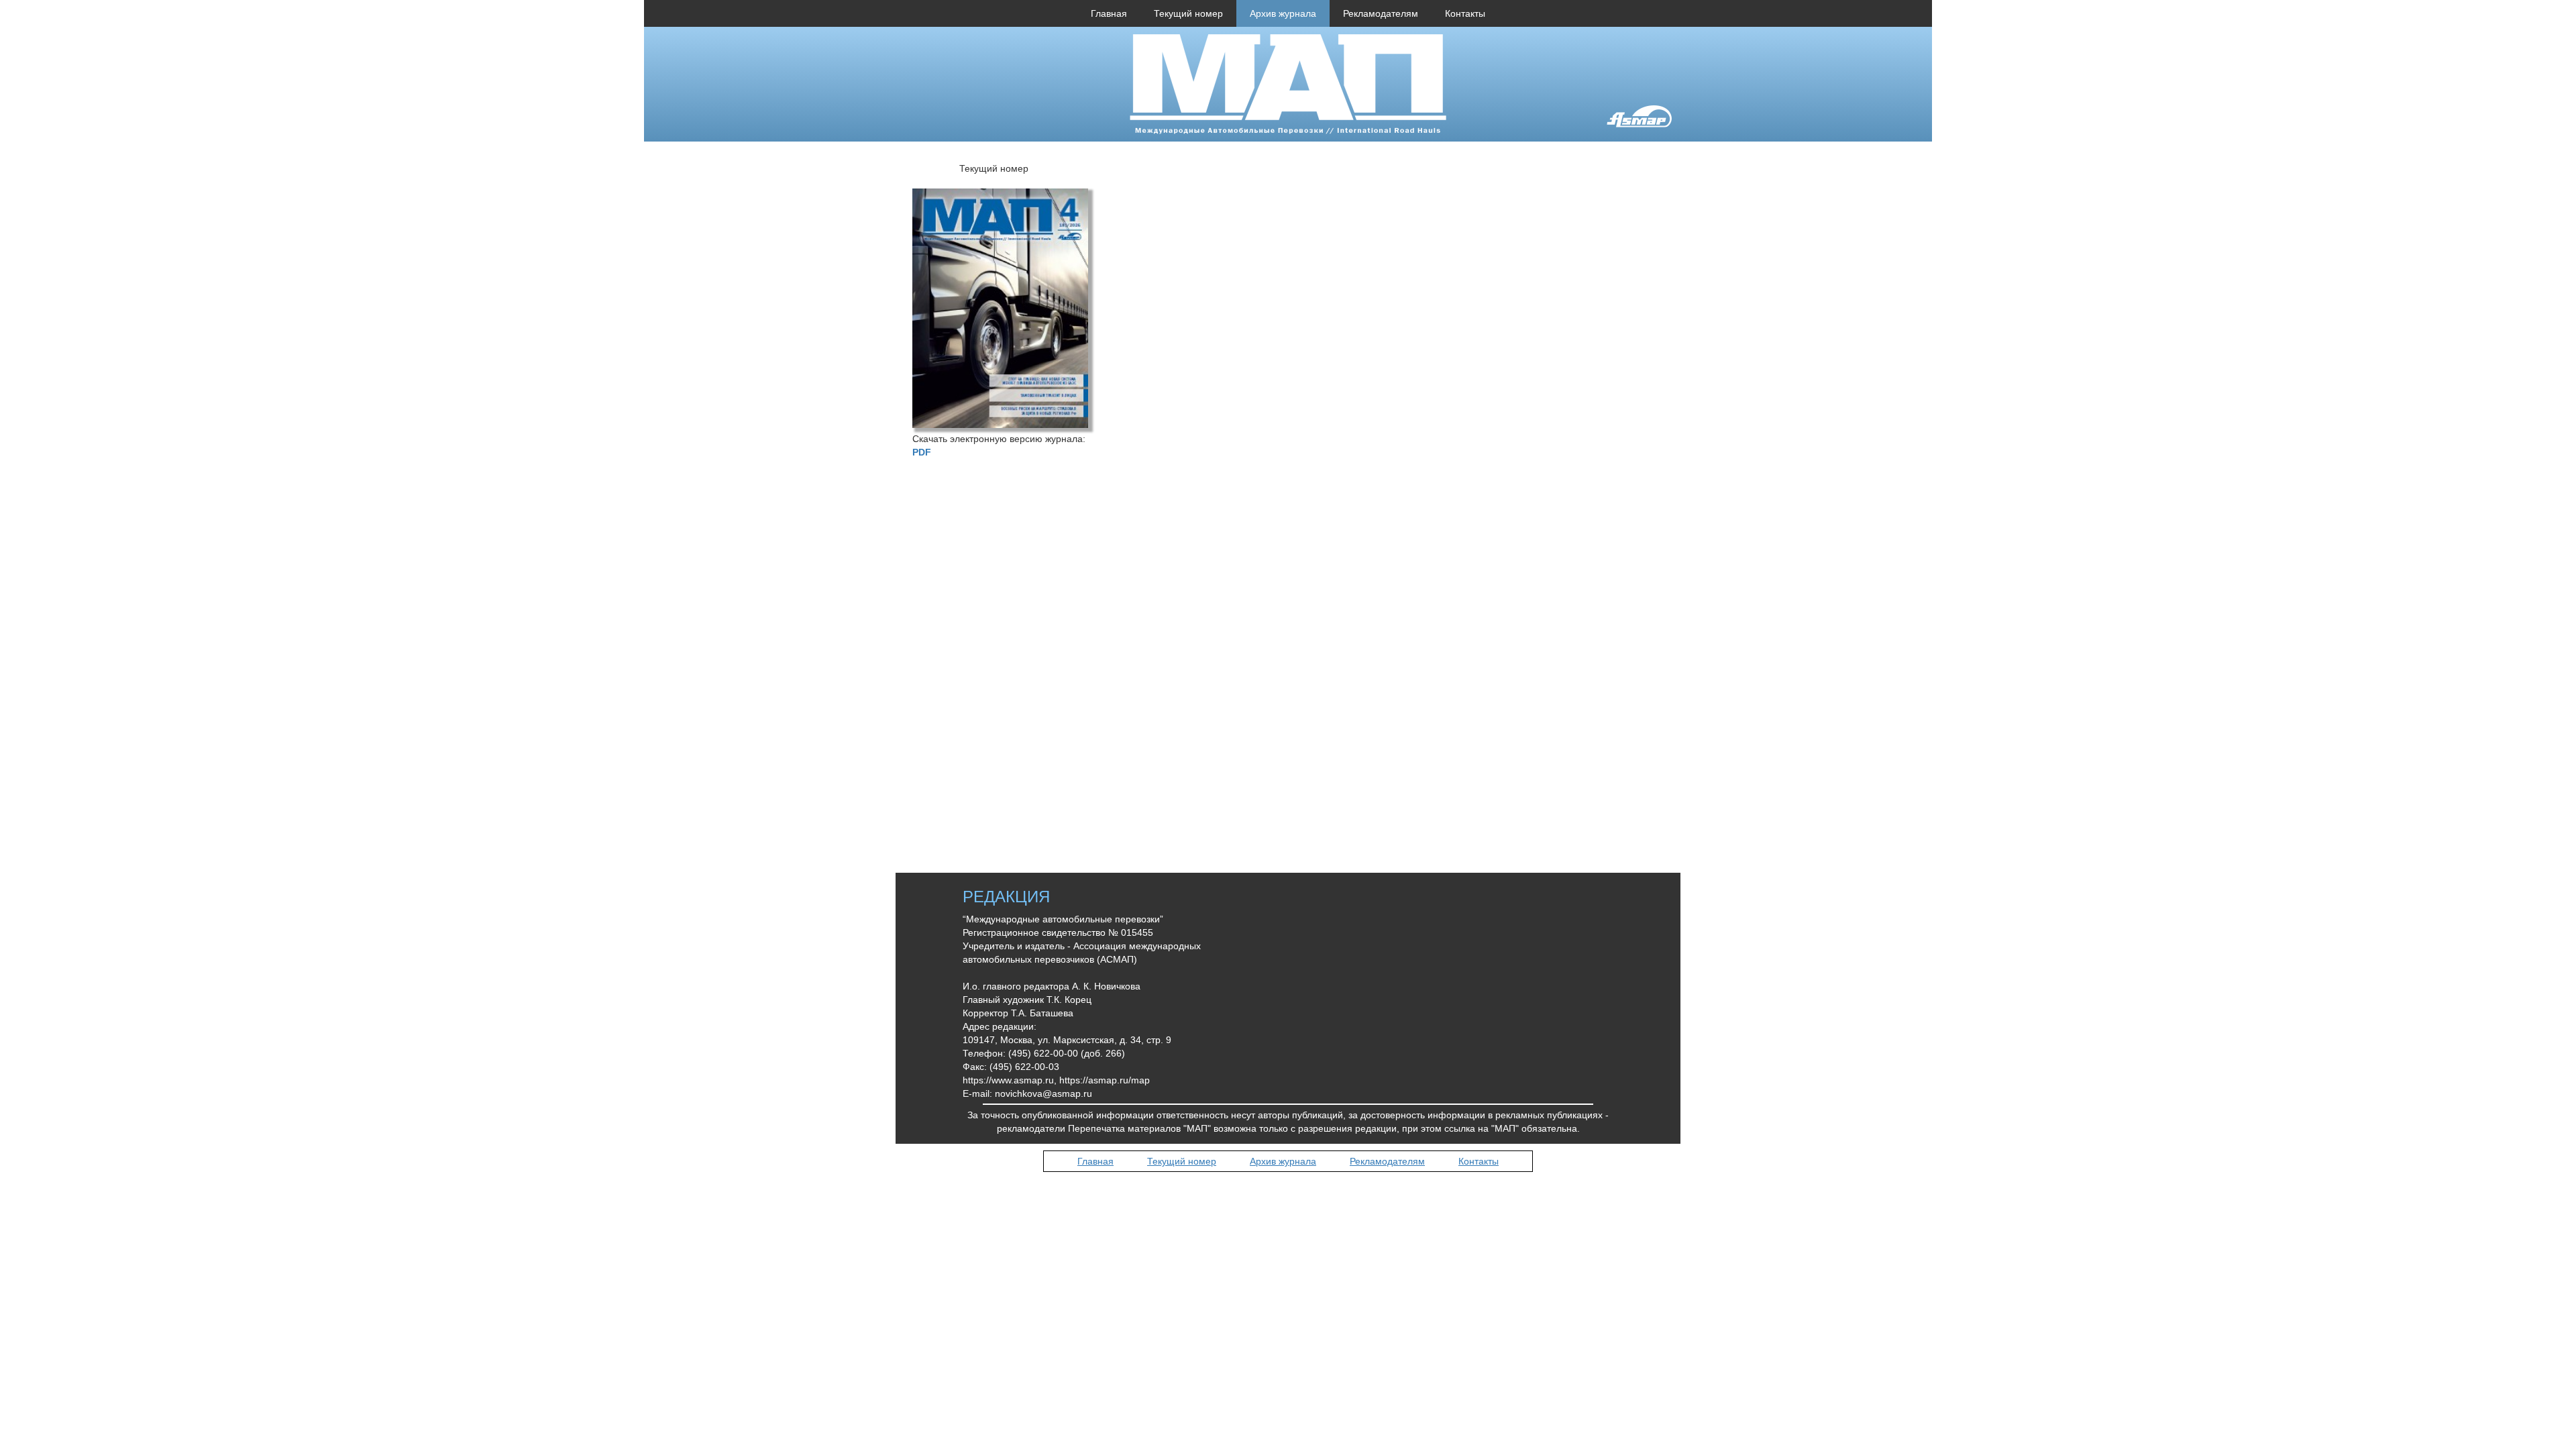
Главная (1109, 13)
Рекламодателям (1381, 13)
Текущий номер (1188, 13)
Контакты (1465, 13)
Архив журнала (1283, 13)
